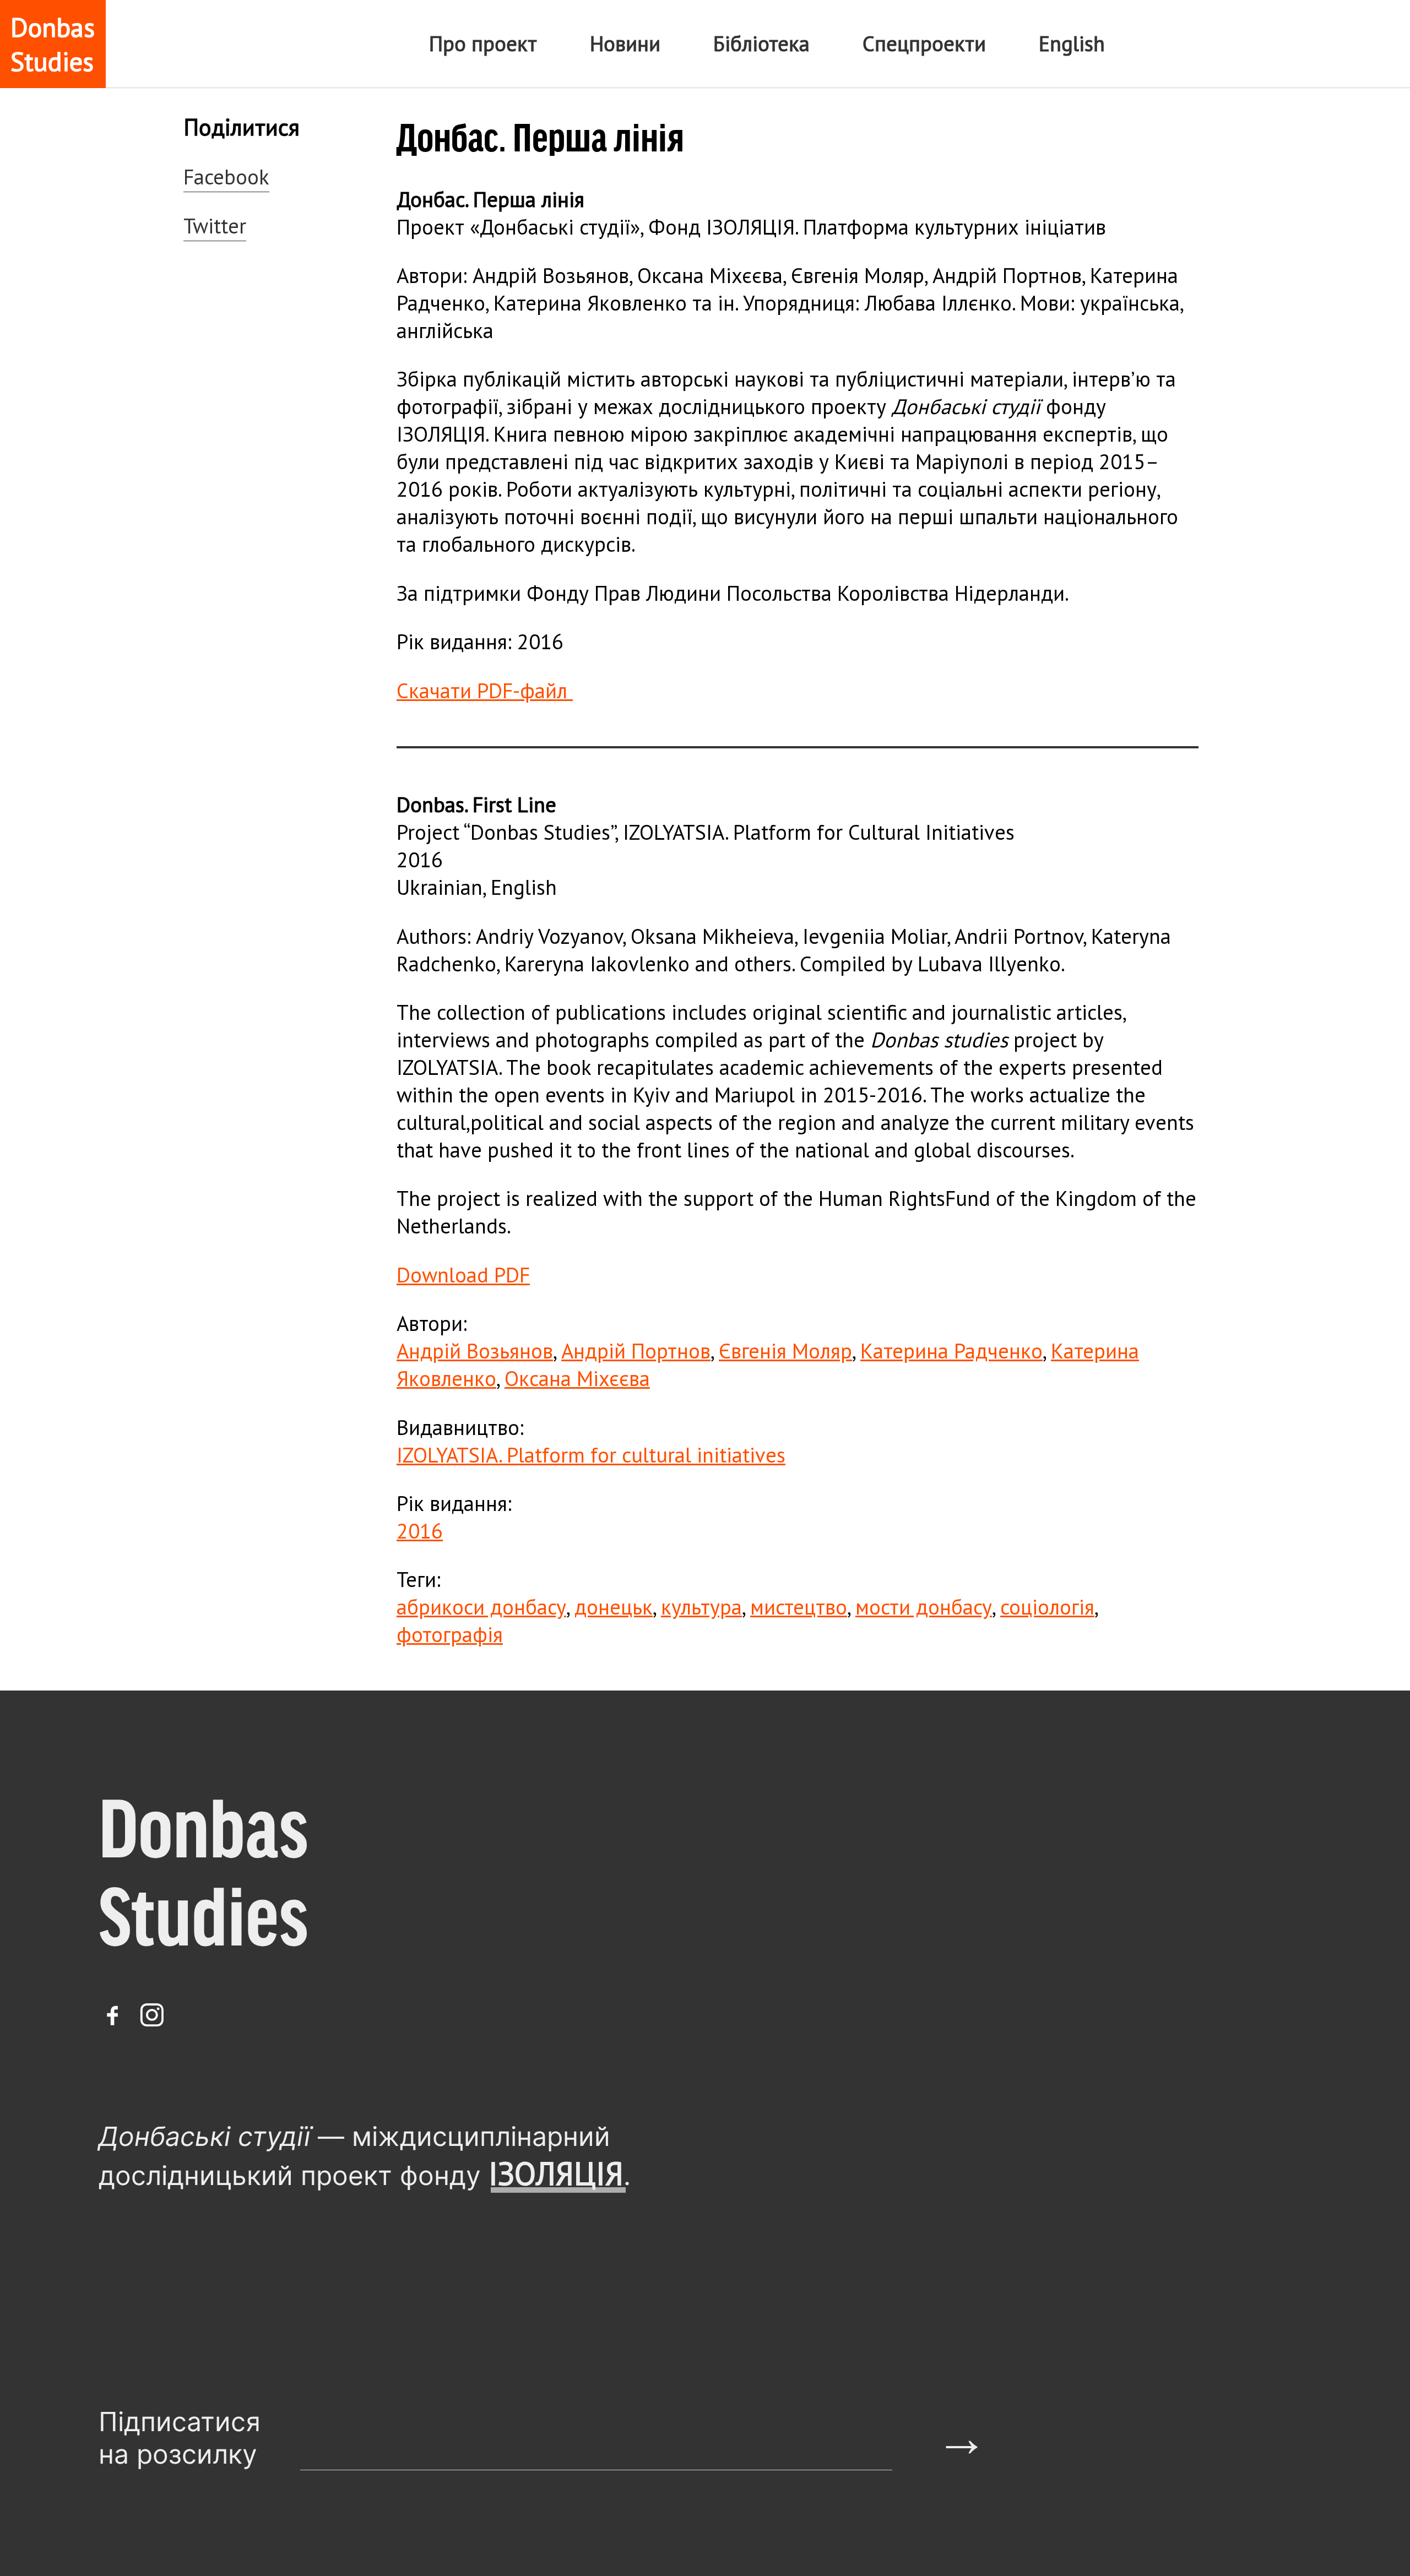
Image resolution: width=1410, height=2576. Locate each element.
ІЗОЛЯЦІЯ (556, 2173)
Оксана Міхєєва (577, 1378)
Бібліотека (761, 44)
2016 (420, 1531)
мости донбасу (924, 1607)
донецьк (614, 1607)
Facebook (226, 177)
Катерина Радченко (951, 1351)
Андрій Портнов (636, 1351)
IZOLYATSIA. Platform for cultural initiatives (591, 1455)
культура (701, 1607)
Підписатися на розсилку (180, 2438)
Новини (625, 44)
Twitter (215, 226)
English (1072, 44)
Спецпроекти (924, 44)
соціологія (1047, 1607)
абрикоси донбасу (481, 1607)
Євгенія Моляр (785, 1351)
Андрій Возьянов (475, 1351)
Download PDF (463, 1275)
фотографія (450, 1634)
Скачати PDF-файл (485, 691)
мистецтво (799, 1607)
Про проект (483, 44)
